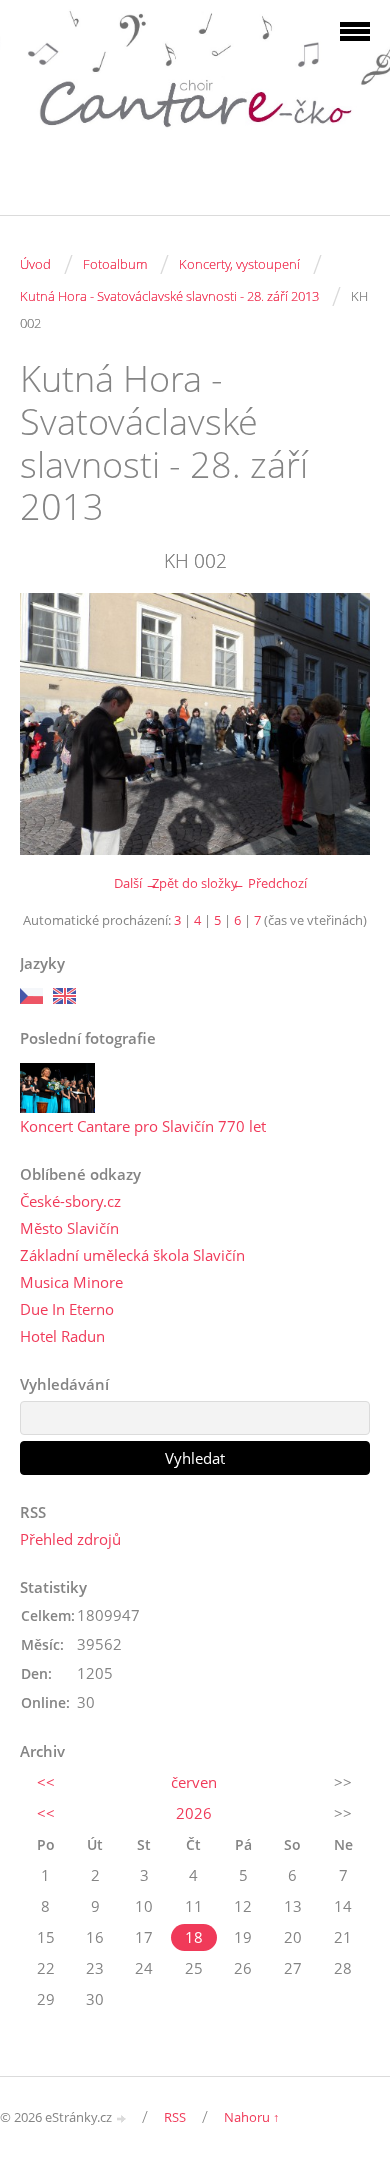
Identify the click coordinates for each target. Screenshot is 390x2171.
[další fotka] (337, 724)
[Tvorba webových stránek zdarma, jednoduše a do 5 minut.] (122, 2118)
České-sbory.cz (70, 1201)
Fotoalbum (115, 264)
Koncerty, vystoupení (239, 264)
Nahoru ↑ (252, 2117)
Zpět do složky (195, 883)
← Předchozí (269, 883)
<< (46, 1782)
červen (194, 1782)
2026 (194, 1813)
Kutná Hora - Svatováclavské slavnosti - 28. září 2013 (169, 296)
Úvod (35, 264)
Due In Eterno (67, 1309)
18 (194, 1937)
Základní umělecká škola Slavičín (132, 1255)
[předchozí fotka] (52, 724)
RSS (175, 2117)
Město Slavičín (69, 1228)
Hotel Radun (62, 1336)
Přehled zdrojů (70, 1539)
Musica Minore (71, 1282)
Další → (136, 883)
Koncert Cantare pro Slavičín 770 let (143, 1126)
